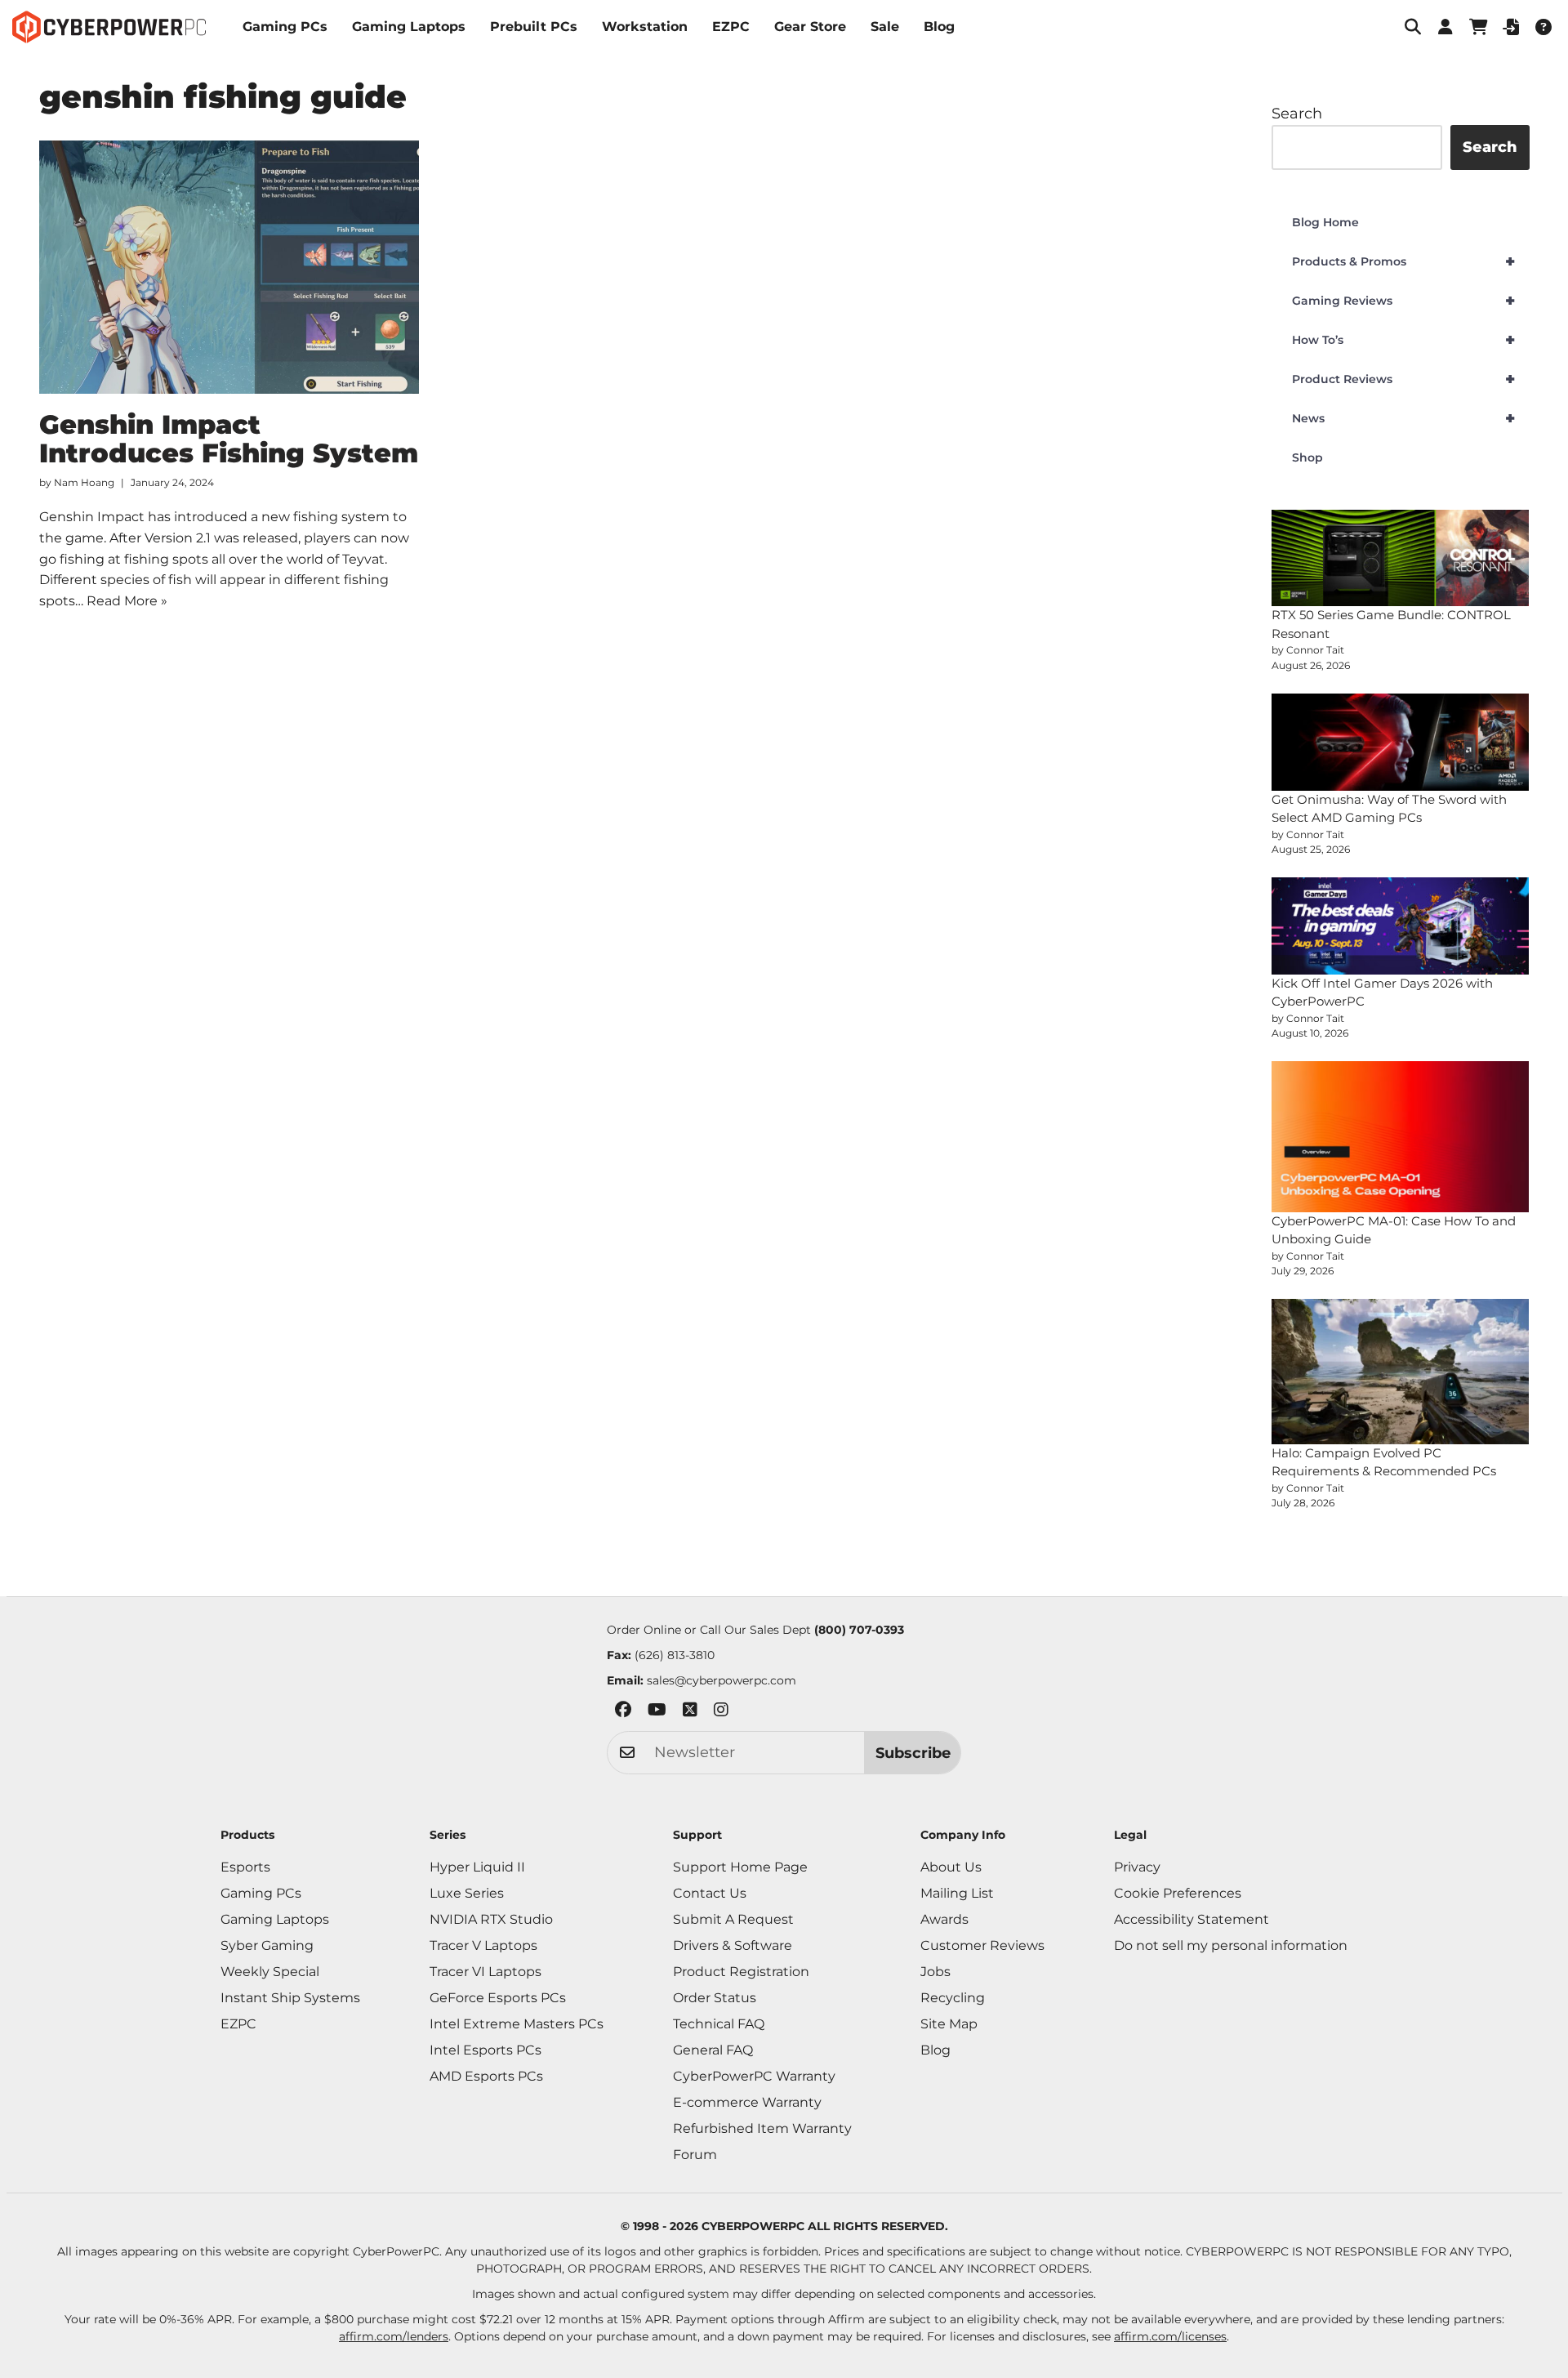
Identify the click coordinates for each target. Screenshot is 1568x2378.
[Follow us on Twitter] (690, 1713)
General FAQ (713, 2050)
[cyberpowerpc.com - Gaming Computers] (109, 27)
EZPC (731, 27)
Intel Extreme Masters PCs (517, 2024)
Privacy (1137, 1867)
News (1403, 418)
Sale (885, 27)
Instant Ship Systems (290, 1998)
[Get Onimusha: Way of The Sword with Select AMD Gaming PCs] (1401, 742)
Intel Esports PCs (486, 2050)
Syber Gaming (267, 1945)
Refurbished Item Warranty (762, 2128)
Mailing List (957, 1893)
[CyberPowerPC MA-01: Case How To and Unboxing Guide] (1401, 1136)
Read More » (127, 601)
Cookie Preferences (1178, 1893)
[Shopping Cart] (1478, 27)
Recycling (953, 1998)
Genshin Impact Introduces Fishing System (229, 439)
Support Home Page (740, 1867)
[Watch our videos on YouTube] (657, 1713)
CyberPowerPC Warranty (754, 2076)
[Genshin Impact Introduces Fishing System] (229, 267)
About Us (951, 1867)
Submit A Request (733, 1919)
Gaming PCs (285, 27)
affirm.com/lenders (394, 2336)
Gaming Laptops (409, 27)
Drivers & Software (733, 1945)
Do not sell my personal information (1231, 1945)
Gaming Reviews (1403, 301)
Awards (944, 1919)
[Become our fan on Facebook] (623, 1713)
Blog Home (1325, 222)
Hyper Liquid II (477, 1867)
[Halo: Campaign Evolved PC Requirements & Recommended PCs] (1401, 1371)
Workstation (645, 27)
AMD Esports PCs (486, 2076)
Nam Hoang (84, 482)
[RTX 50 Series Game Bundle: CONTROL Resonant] (1401, 558)
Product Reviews (1403, 379)
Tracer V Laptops (483, 1945)
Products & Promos (1403, 261)
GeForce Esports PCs (498, 1998)
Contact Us (710, 1893)
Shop (1307, 457)
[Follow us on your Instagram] (721, 1713)
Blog (939, 27)
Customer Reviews (982, 1945)
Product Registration (741, 1972)
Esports (245, 1867)
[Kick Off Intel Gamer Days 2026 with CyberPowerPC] (1401, 926)
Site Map (949, 2024)
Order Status (715, 1998)
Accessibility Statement (1192, 1919)
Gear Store (810, 27)
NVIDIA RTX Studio (491, 1919)
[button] (1413, 27)
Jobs (935, 1972)
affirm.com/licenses (1170, 2336)
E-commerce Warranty (747, 2102)
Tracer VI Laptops (486, 1972)
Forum (695, 2155)
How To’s (1403, 340)
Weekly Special (270, 1972)
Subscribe (913, 1753)
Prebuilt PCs (534, 27)
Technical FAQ (719, 2024)
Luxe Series (467, 1893)
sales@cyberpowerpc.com (722, 1680)
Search (1297, 114)
